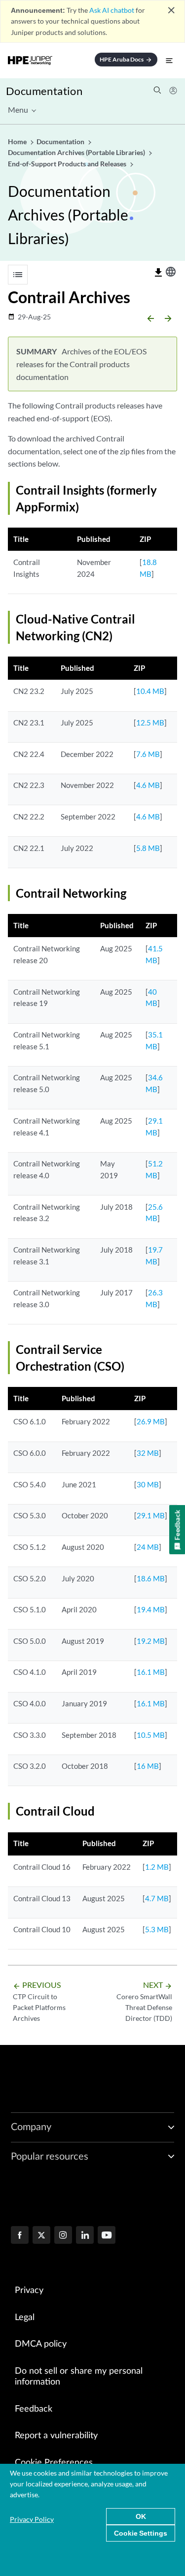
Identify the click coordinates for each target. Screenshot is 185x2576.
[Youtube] (107, 2236)
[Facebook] (20, 2236)
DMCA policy (41, 2344)
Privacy (29, 2291)
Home (18, 141)
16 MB (148, 1766)
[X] (41, 2236)
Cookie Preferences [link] (54, 2463)
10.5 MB (151, 1735)
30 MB (148, 1484)
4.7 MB (157, 1898)
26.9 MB (151, 1421)
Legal (25, 2318)
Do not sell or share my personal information (79, 2377)
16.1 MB (151, 1672)
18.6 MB (151, 1578)
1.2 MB (157, 1867)
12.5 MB (150, 723)
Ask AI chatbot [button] (112, 10)
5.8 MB (148, 848)
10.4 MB (150, 691)
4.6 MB (148, 785)
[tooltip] (158, 273)
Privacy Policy (32, 2519)
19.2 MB (151, 1641)
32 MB (148, 1453)
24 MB (148, 1547)
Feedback (34, 2409)
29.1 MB (151, 1515)
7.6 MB (148, 754)
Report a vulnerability (56, 2436)
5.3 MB (157, 1929)
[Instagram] (63, 2236)
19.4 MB (151, 1609)
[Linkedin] (85, 2236)
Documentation (44, 91)
